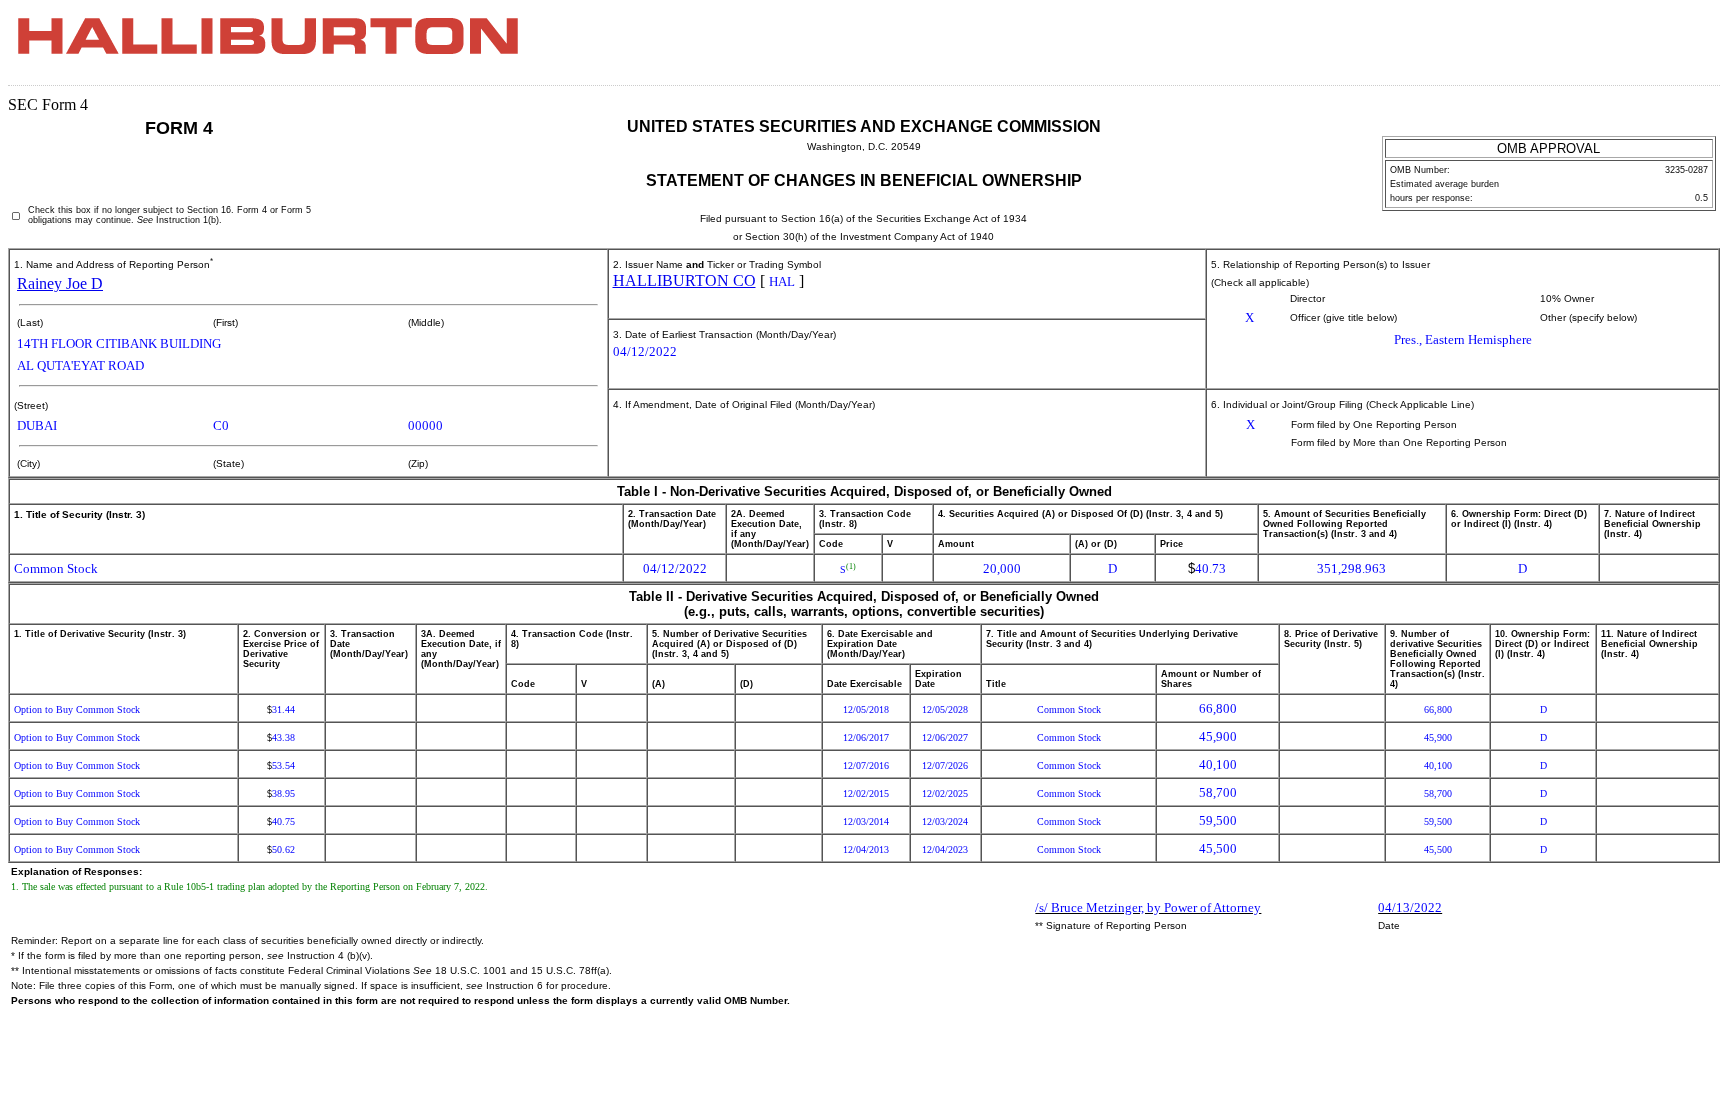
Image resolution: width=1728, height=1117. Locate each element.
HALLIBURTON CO (684, 280)
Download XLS (1685, 48)
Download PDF (1659, 48)
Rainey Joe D (60, 283)
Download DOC (1633, 48)
